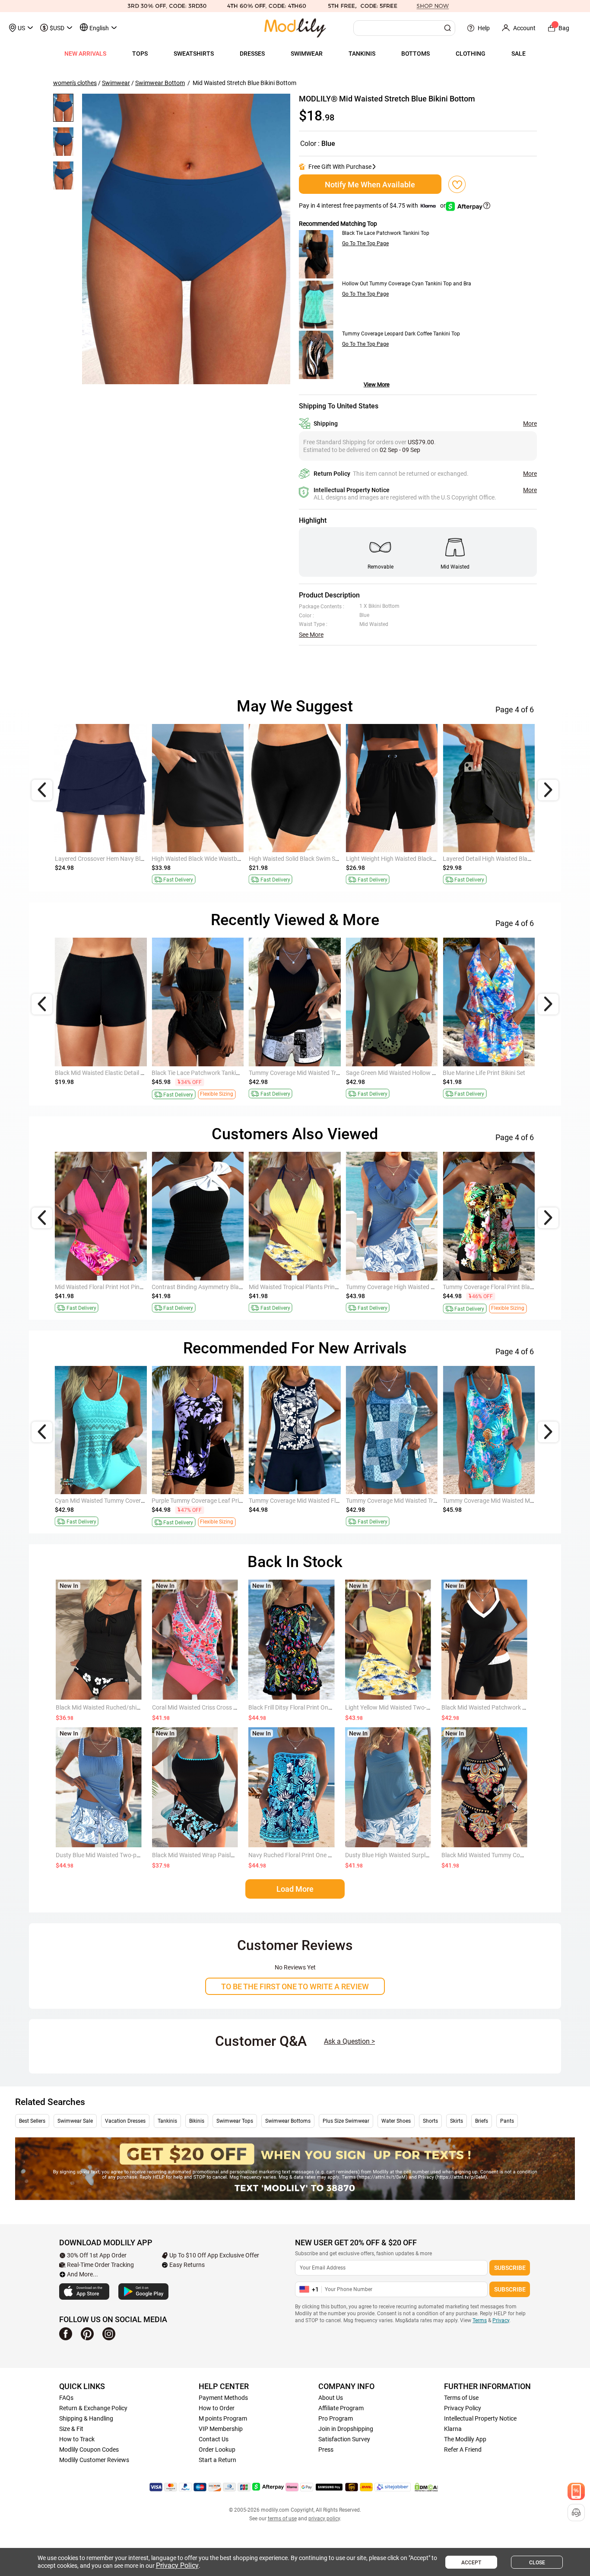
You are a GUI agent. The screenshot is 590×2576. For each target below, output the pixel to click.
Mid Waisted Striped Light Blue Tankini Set (305, 1287)
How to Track (77, 2439)
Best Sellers (32, 2121)
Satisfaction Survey (344, 2439)
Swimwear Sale (75, 2121)
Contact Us (214, 2439)
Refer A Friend (463, 2450)
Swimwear (116, 83)
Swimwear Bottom (160, 83)
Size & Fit (71, 2429)
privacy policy (324, 2519)
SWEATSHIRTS (194, 54)
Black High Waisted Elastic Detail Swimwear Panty (122, 859)
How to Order (217, 2408)
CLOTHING (471, 54)
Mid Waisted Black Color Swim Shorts (395, 859)
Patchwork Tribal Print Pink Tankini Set (106, 1073)
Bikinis (197, 2121)
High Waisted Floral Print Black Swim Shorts (210, 859)
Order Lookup (217, 2450)
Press (326, 2450)
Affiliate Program (341, 2408)
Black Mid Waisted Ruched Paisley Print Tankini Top (414, 1287)
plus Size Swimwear (346, 2121)
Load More (295, 1889)
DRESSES (252, 54)
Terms (480, 2320)
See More (311, 635)
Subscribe (510, 2268)
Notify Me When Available (370, 185)
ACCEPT (471, 2563)
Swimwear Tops (235, 2121)
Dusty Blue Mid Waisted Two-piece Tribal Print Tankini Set (132, 1855)
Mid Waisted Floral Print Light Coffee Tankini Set (507, 1287)
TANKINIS (362, 54)
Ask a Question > (349, 2041)
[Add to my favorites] (457, 184)
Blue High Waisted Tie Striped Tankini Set (109, 1501)
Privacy (501, 2320)
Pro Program (336, 2418)
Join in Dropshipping (346, 2429)
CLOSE (537, 2563)
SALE (519, 54)
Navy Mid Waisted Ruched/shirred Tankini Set (212, 1501)
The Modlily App (465, 2439)
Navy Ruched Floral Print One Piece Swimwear (310, 1855)
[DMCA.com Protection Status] (426, 2487)
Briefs (482, 2121)
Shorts (430, 2121)
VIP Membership (221, 2429)
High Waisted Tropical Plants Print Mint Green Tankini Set (227, 1287)
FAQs (66, 2398)
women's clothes (75, 83)
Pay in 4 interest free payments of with (373, 205)
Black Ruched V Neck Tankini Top (99, 1287)
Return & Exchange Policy (93, 2408)
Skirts (457, 2121)
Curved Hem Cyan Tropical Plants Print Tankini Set (316, 1073)
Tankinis (167, 2121)
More (530, 424)
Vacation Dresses (125, 2121)
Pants (507, 2121)
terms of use (282, 2519)
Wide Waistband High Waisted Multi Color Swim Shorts (321, 859)
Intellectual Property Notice (480, 2418)
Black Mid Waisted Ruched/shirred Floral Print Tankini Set (132, 1707)
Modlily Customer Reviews (94, 2460)
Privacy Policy (463, 2408)
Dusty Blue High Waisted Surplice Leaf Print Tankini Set (418, 1855)
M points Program (223, 2418)
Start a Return (217, 2460)
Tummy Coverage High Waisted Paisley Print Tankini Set (420, 1073)
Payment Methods (223, 2398)
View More (377, 384)
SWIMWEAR (307, 54)
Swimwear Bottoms (288, 2121)
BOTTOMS (416, 54)
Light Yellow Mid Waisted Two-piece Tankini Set (408, 1707)
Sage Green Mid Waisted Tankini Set (490, 859)
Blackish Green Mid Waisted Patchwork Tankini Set (316, 1501)
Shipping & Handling (86, 2418)
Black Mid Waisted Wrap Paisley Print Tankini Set (217, 1855)
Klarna (453, 2429)
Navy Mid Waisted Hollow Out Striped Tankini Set (216, 1073)
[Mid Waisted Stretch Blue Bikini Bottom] (186, 239)
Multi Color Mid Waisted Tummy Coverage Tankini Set (513, 1073)
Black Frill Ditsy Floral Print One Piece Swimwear (312, 1707)
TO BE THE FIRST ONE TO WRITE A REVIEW (295, 1987)
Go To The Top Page (365, 243)
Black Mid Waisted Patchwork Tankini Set (496, 1707)
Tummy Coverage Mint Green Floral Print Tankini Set (415, 1501)
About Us (331, 2398)
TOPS (140, 54)
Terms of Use (461, 2398)
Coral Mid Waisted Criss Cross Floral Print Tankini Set (222, 1707)
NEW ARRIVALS (85, 54)
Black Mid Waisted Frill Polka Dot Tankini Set (501, 1501)
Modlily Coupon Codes (89, 2450)
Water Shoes (396, 2121)
